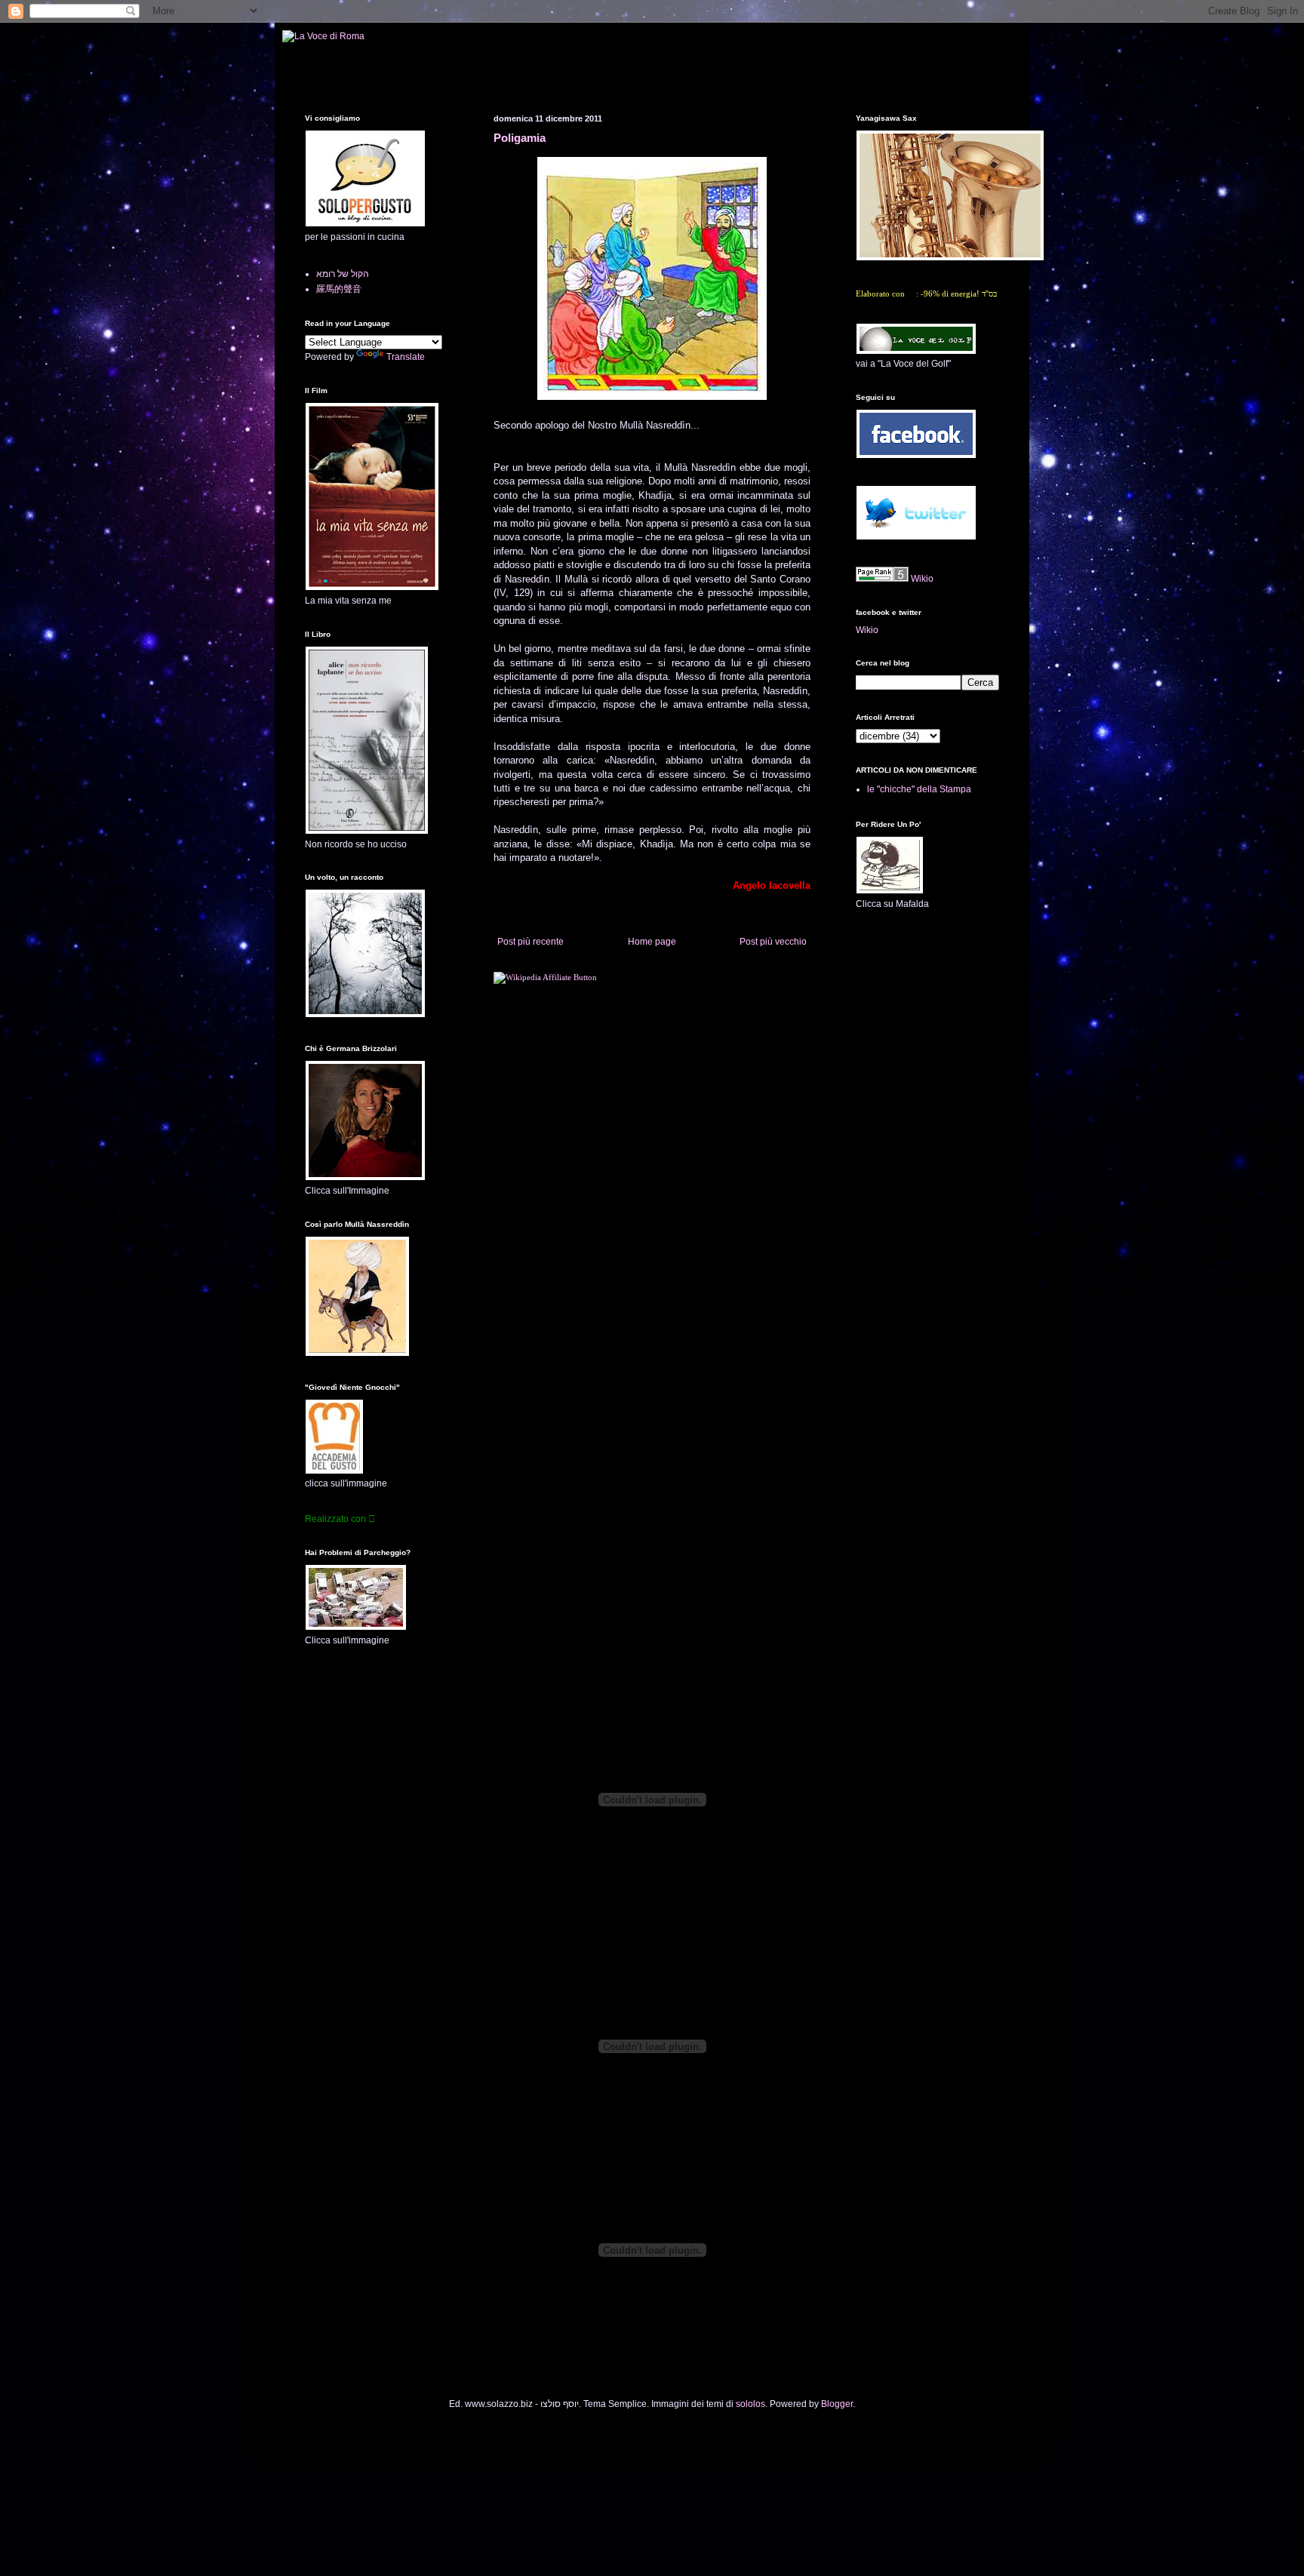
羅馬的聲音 (339, 289)
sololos (750, 2404)
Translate (406, 357)
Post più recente (531, 942)
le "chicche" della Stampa (919, 789)
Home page (652, 942)
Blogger (837, 2404)
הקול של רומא (343, 274)
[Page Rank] (882, 579)
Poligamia (520, 138)
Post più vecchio (773, 942)
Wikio (922, 579)
